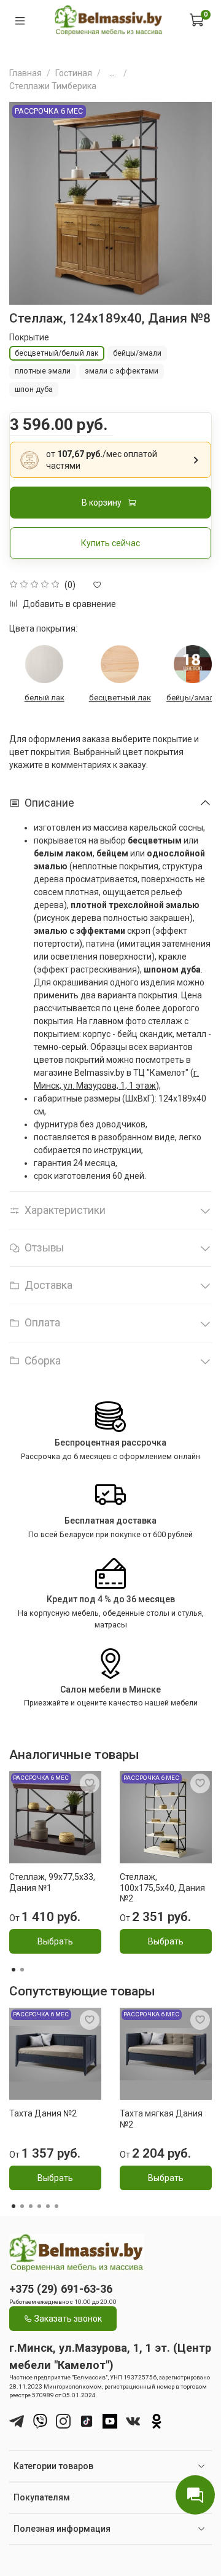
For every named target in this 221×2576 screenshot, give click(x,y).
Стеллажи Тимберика (53, 86)
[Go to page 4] (39, 2206)
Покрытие (29, 337)
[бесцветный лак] (120, 664)
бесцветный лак (120, 698)
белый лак (45, 698)
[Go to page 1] (14, 1970)
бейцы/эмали (192, 698)
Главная (25, 73)
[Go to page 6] (56, 2206)
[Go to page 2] (22, 1970)
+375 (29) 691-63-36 (61, 2289)
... (112, 73)
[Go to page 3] (31, 2206)
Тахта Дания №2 (43, 2113)
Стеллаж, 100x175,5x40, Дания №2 (162, 1888)
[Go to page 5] (48, 2206)
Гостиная (74, 73)
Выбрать (55, 1941)
